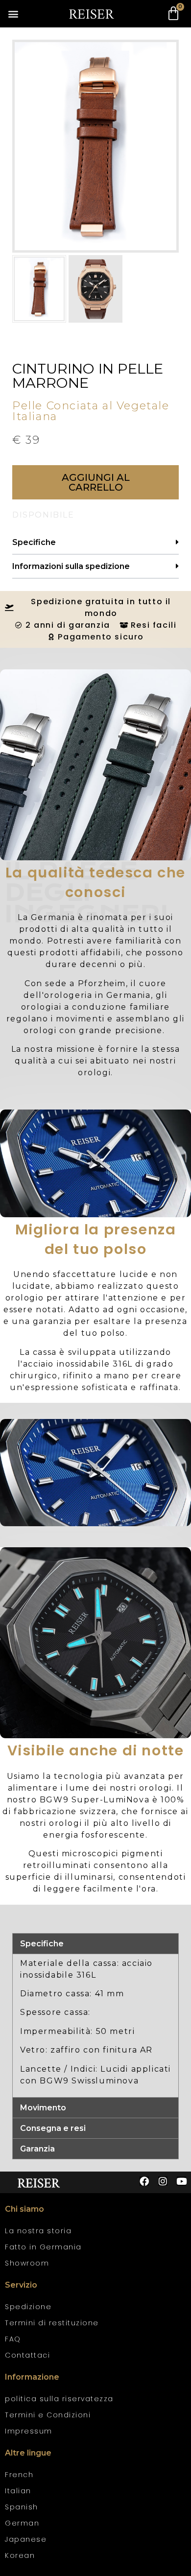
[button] (13, 14)
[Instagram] (163, 2181)
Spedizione (28, 2307)
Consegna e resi (53, 2128)
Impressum (29, 2431)
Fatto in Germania (43, 2247)
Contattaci (27, 2355)
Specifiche (34, 542)
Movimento (43, 2108)
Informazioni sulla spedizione (71, 566)
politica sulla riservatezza (59, 2399)
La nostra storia (38, 2231)
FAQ (13, 2339)
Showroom (27, 2263)
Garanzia (37, 2149)
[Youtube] (181, 2181)
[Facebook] (144, 2181)
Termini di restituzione (52, 2323)
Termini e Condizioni (48, 2415)
